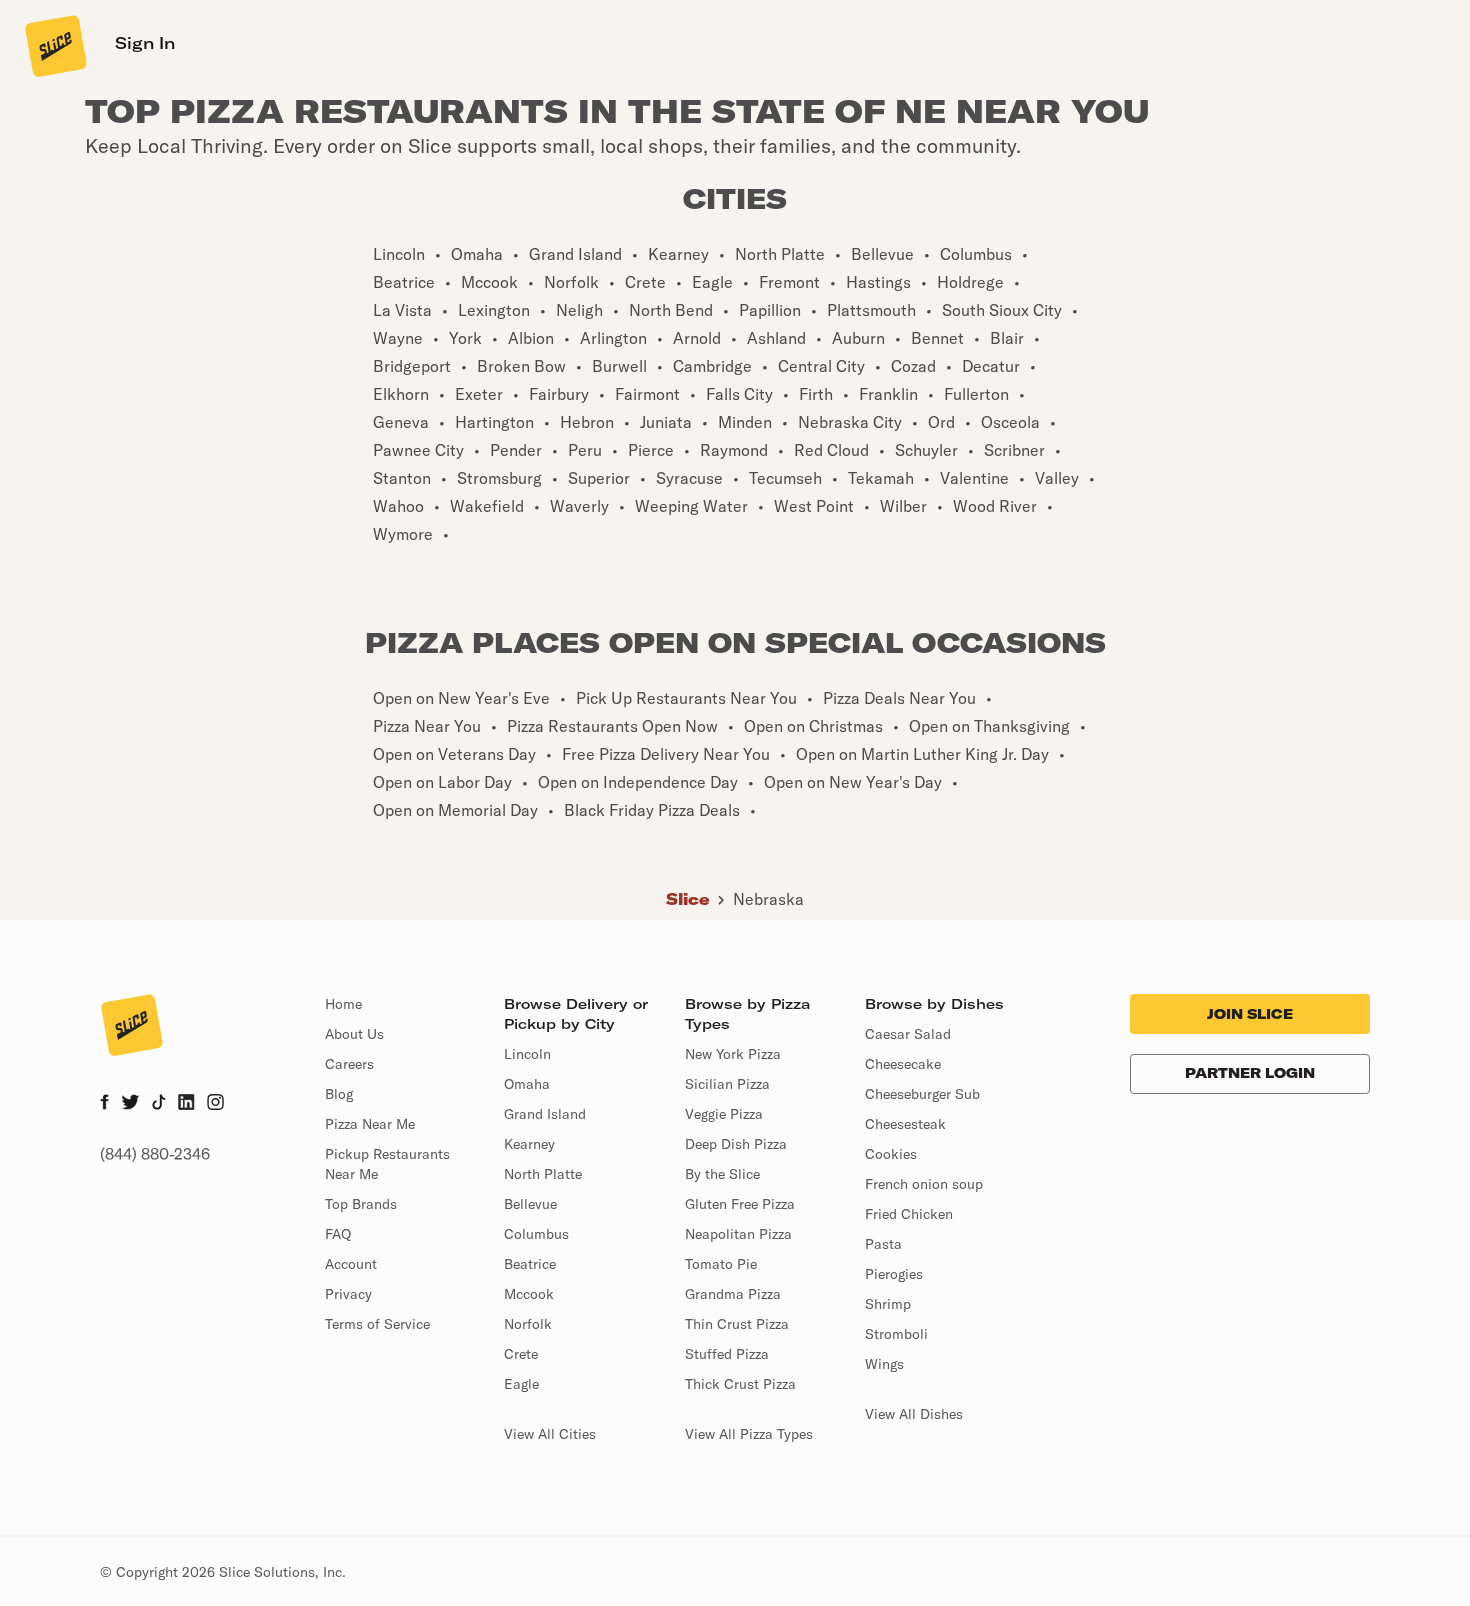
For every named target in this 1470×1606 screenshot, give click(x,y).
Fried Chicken (909, 1214)
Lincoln (527, 1054)
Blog (339, 1094)
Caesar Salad (908, 1034)
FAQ (338, 1234)
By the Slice (722, 1174)
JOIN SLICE (1250, 1014)
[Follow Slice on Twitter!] (130, 1104)
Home (343, 1004)
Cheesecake (903, 1064)
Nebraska (768, 899)
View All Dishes (914, 1414)
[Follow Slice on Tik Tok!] (159, 1104)
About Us (354, 1034)
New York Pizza (733, 1054)
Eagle (521, 1384)
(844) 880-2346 (155, 1154)
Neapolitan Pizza (738, 1234)
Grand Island (545, 1114)
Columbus (536, 1234)
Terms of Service (377, 1324)
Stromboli (896, 1334)
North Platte (543, 1174)
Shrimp (888, 1304)
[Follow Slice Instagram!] (216, 1104)
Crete (521, 1354)
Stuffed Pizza (727, 1354)
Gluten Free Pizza (740, 1204)
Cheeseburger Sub (922, 1094)
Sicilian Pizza (727, 1084)
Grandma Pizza (733, 1294)
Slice (688, 899)
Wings (884, 1364)
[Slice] (54, 45)
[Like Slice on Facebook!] (104, 1104)
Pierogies (894, 1274)
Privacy (348, 1294)
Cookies (891, 1154)
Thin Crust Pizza (737, 1324)
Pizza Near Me (370, 1124)
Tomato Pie (721, 1264)
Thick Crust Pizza (740, 1384)
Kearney (529, 1144)
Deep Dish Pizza (736, 1144)
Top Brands (361, 1204)
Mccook (529, 1294)
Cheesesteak (905, 1124)
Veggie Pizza (724, 1114)
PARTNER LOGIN (1250, 1073)
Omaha (527, 1084)
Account (351, 1264)
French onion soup (924, 1184)
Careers (349, 1064)
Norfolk (528, 1324)
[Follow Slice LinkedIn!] (186, 1104)
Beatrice (530, 1264)
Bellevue (530, 1204)
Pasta (883, 1244)
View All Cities (550, 1434)
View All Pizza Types (749, 1434)
